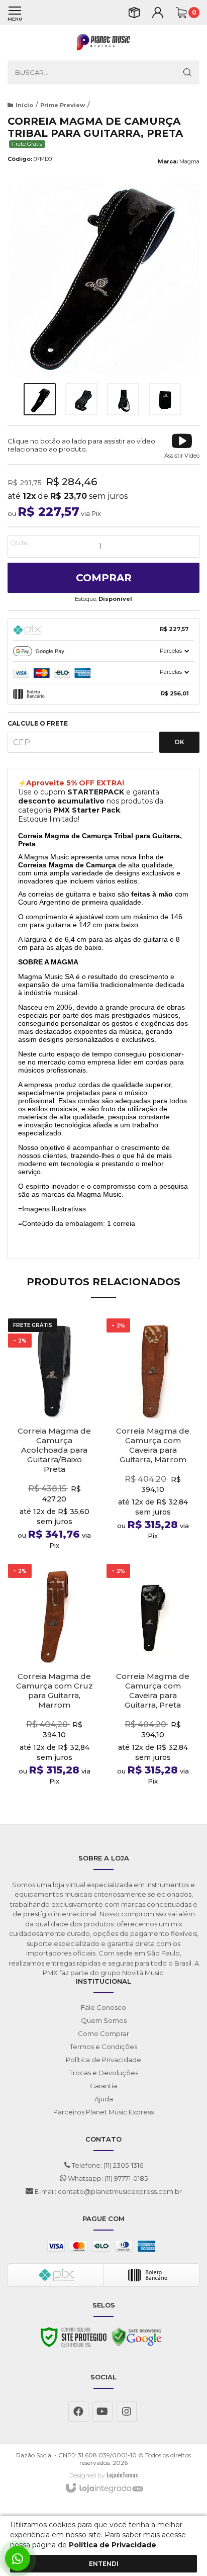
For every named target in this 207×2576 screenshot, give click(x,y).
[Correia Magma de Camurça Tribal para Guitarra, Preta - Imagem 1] (40, 399)
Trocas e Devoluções (104, 2073)
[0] (181, 13)
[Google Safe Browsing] (137, 2340)
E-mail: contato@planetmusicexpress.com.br (108, 2191)
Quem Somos (104, 2020)
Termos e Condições (103, 2047)
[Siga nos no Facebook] (78, 2412)
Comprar (104, 578)
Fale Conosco (103, 2007)
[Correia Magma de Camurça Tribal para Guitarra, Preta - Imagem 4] (165, 399)
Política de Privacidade (103, 2060)
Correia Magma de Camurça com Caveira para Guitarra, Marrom (153, 1445)
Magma (189, 161)
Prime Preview (63, 105)
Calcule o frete (38, 724)
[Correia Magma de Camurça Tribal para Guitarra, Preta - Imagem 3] (123, 399)
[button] (182, 445)
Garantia (103, 2086)
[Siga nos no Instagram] (127, 2412)
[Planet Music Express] (103, 43)
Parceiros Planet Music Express (103, 2112)
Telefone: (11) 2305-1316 (107, 2165)
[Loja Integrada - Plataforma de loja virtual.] (104, 2489)
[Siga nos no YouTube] (102, 2412)
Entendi (104, 2564)
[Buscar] (187, 72)
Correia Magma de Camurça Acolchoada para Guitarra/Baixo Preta (54, 1450)
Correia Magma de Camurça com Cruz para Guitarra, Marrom (55, 1691)
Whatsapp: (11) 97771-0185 (107, 2178)
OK (179, 742)
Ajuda (104, 2099)
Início (24, 105)
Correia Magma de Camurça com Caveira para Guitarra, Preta (153, 1691)
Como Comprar (103, 2033)
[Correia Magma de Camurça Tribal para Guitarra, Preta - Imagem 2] (81, 399)
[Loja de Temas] (122, 2475)
